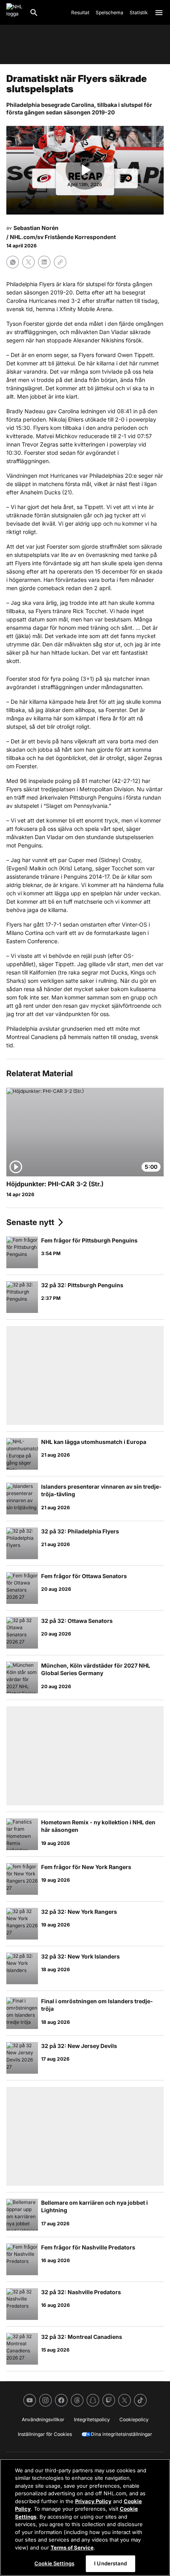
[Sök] (34, 13)
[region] (85, 2517)
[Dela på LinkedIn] (44, 262)
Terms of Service (72, 2548)
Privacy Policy (93, 2501)
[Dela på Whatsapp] (13, 262)
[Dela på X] (28, 262)
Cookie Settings (54, 2563)
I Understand (110, 2563)
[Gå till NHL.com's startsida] (15, 13)
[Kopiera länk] (60, 262)
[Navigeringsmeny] (159, 13)
